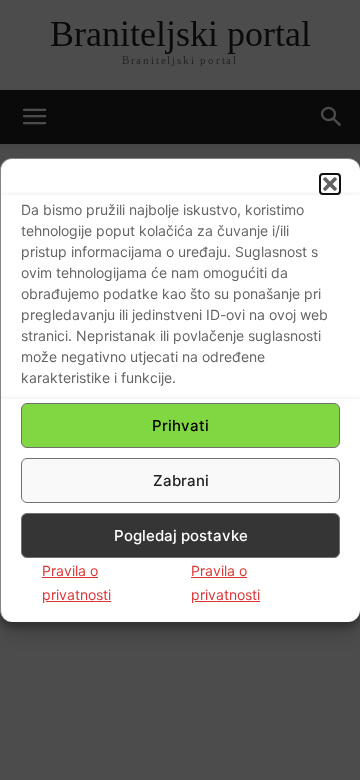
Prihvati (180, 425)
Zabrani (181, 480)
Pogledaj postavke (181, 535)
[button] (330, 184)
